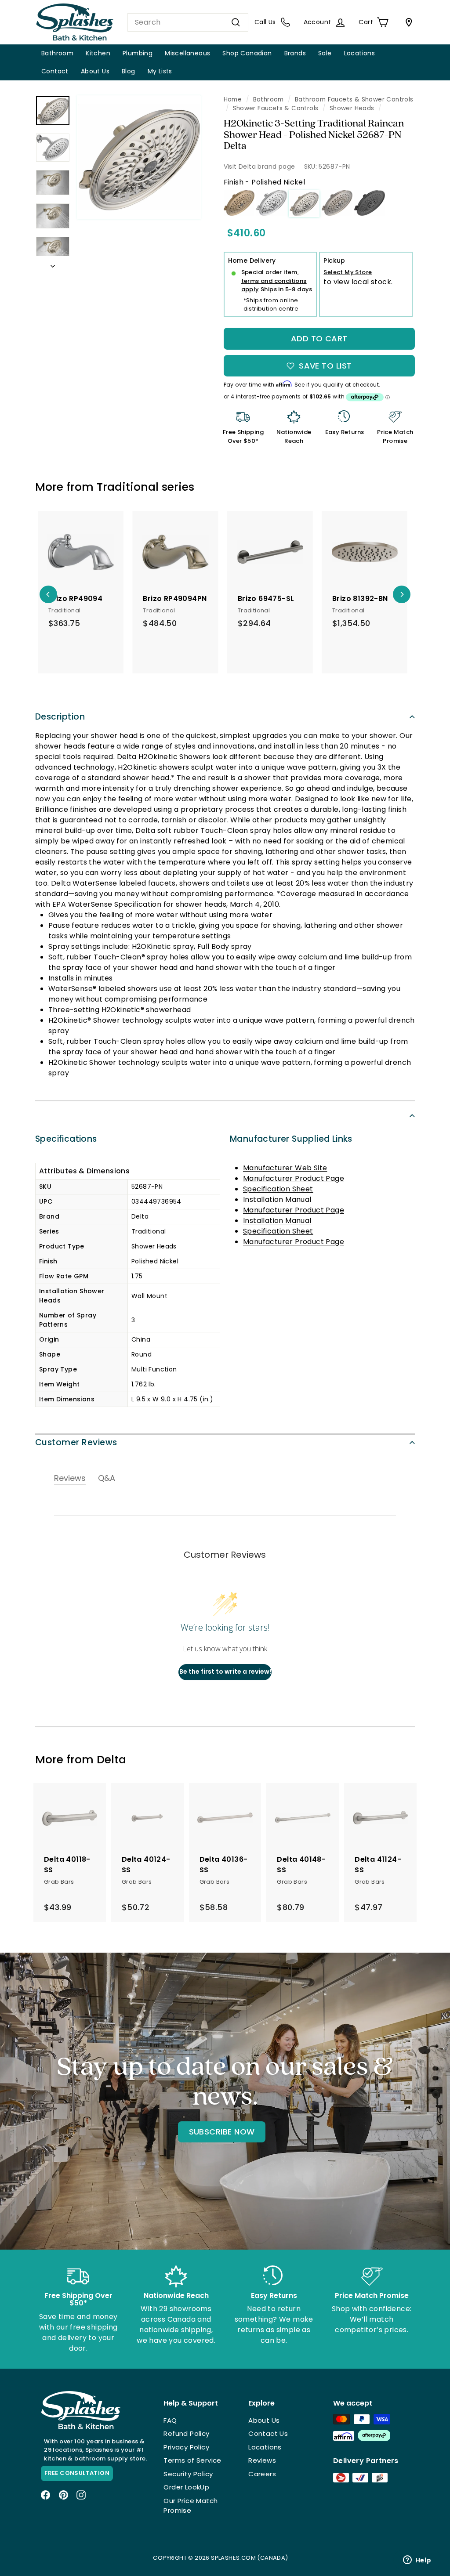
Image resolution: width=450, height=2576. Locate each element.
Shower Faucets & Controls (276, 108)
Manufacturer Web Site (285, 1168)
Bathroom (57, 53)
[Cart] (407, 22)
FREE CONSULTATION (77, 2473)
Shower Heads (352, 108)
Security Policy (188, 2474)
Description (60, 717)
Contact (55, 71)
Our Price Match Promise (191, 2506)
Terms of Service (192, 2460)
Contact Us (268, 2433)
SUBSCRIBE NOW (222, 2132)
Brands (295, 53)
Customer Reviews (76, 1442)
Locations (360, 53)
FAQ (170, 2420)
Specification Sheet (278, 1189)
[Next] (53, 264)
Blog (129, 71)
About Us (95, 71)
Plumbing (138, 53)
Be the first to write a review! (225, 1672)
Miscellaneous (187, 53)
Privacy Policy (186, 2447)
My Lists (160, 71)
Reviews (262, 2460)
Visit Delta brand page (259, 166)
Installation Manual (277, 1199)
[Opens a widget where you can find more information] (417, 2561)
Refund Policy (186, 2433)
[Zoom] (139, 157)
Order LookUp (186, 2487)
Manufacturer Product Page (294, 1178)
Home (233, 99)
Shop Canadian (247, 53)
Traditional (128, 487)
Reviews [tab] (70, 1478)
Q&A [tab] (107, 1478)
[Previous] (48, 594)
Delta (111, 1760)
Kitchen (98, 53)
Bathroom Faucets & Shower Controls (354, 99)
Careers (262, 2474)
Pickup (334, 260)
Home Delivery (252, 260)
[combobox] (188, 22)
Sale (325, 53)
